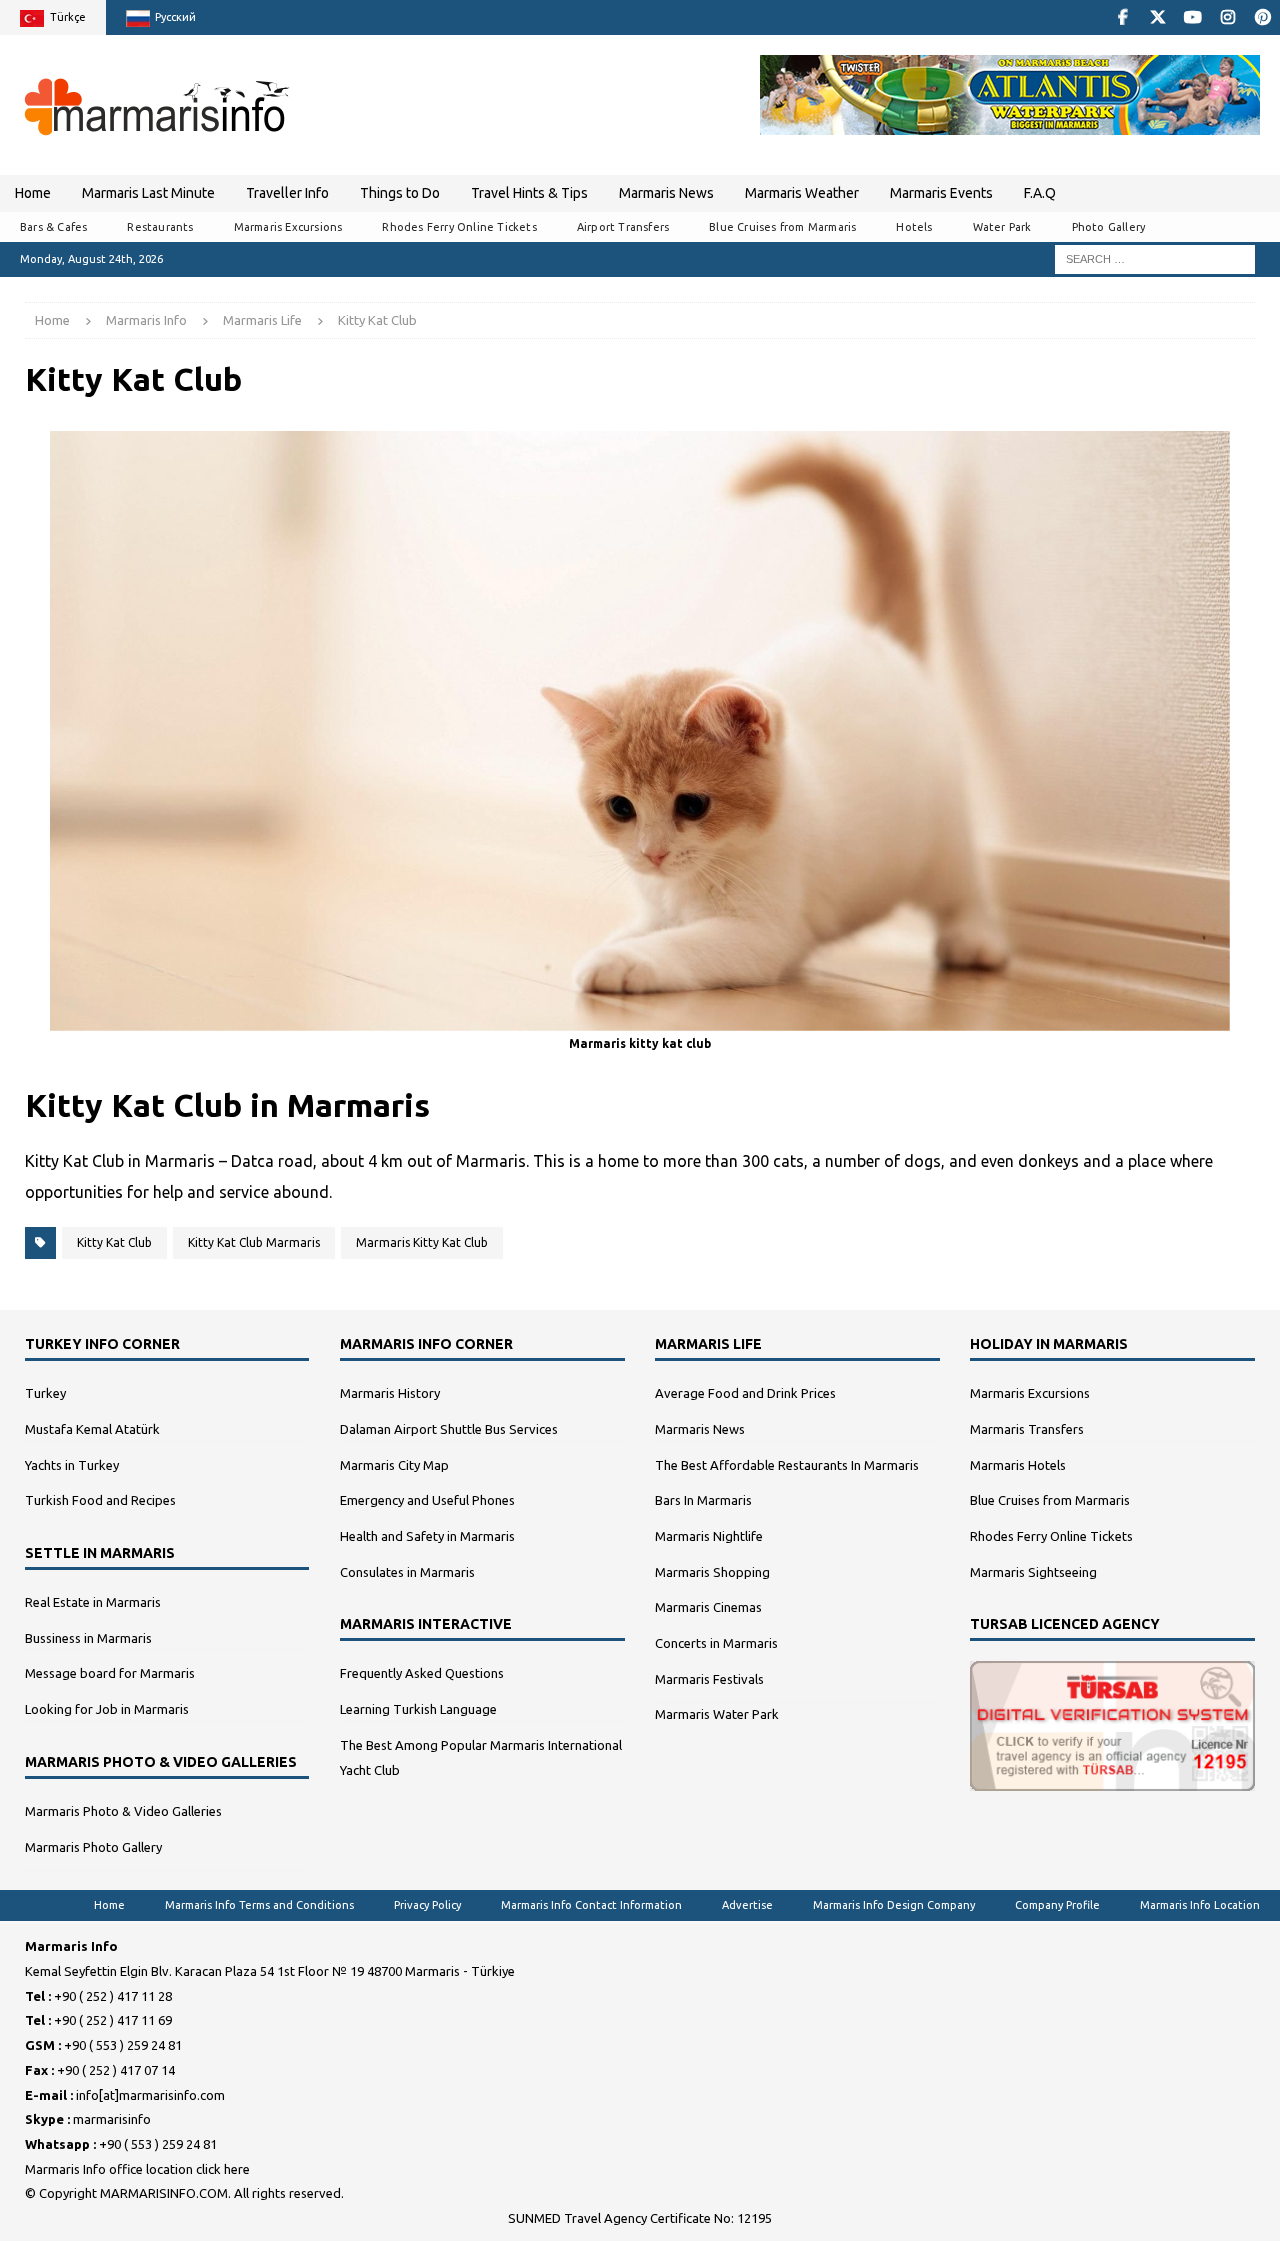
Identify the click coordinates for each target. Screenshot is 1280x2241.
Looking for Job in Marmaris (107, 1709)
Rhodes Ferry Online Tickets (459, 227)
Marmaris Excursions (288, 227)
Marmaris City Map (394, 1465)
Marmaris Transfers (1027, 1429)
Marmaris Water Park (717, 1714)
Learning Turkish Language (418, 1709)
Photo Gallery (1109, 227)
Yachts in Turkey (72, 1465)
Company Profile (1057, 1905)
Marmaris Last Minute (148, 193)
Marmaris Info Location (1200, 1905)
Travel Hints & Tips (529, 193)
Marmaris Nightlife (709, 1536)
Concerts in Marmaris (716, 1643)
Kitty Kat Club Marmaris (254, 1242)
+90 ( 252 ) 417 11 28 (113, 1996)
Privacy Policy (427, 1905)
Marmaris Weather (802, 193)
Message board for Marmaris (110, 1673)
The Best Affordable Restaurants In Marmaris (787, 1465)
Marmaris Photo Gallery (93, 1847)
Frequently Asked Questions (422, 1673)
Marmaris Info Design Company (894, 1905)
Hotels (914, 227)
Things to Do (400, 193)
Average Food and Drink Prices (745, 1393)
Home (33, 193)
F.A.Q (1040, 193)
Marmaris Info (146, 320)
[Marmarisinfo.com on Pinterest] (1262, 17)
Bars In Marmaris (703, 1500)
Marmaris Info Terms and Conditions (259, 1905)
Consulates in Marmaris (407, 1572)
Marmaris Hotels (1018, 1465)
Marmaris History (390, 1393)
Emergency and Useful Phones (427, 1500)
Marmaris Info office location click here (137, 2169)
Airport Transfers (623, 227)
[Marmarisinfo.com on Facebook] (1122, 17)
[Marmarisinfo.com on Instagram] (1227, 17)
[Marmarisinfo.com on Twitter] (1157, 17)
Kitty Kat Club (114, 1242)
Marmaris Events (941, 193)
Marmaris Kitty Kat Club (422, 1242)
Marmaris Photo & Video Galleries (123, 1811)
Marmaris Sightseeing (1033, 1572)
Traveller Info (287, 193)
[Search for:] (1155, 258)
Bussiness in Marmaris (88, 1638)
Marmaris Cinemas (708, 1607)
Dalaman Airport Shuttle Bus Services (449, 1429)
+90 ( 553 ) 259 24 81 (123, 2045)
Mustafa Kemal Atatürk (92, 1429)
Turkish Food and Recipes (100, 1500)
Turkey (45, 1393)
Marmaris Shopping (712, 1572)
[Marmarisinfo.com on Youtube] (1192, 17)
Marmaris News (666, 193)
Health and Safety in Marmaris (427, 1536)
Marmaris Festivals (709, 1679)
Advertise (747, 1905)
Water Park (1002, 227)
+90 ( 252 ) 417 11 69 (113, 2020)
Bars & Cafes (53, 227)
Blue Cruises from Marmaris (782, 227)
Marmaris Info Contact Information (591, 1905)
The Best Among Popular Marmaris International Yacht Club (481, 1757)
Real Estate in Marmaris (93, 1602)
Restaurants (160, 227)
